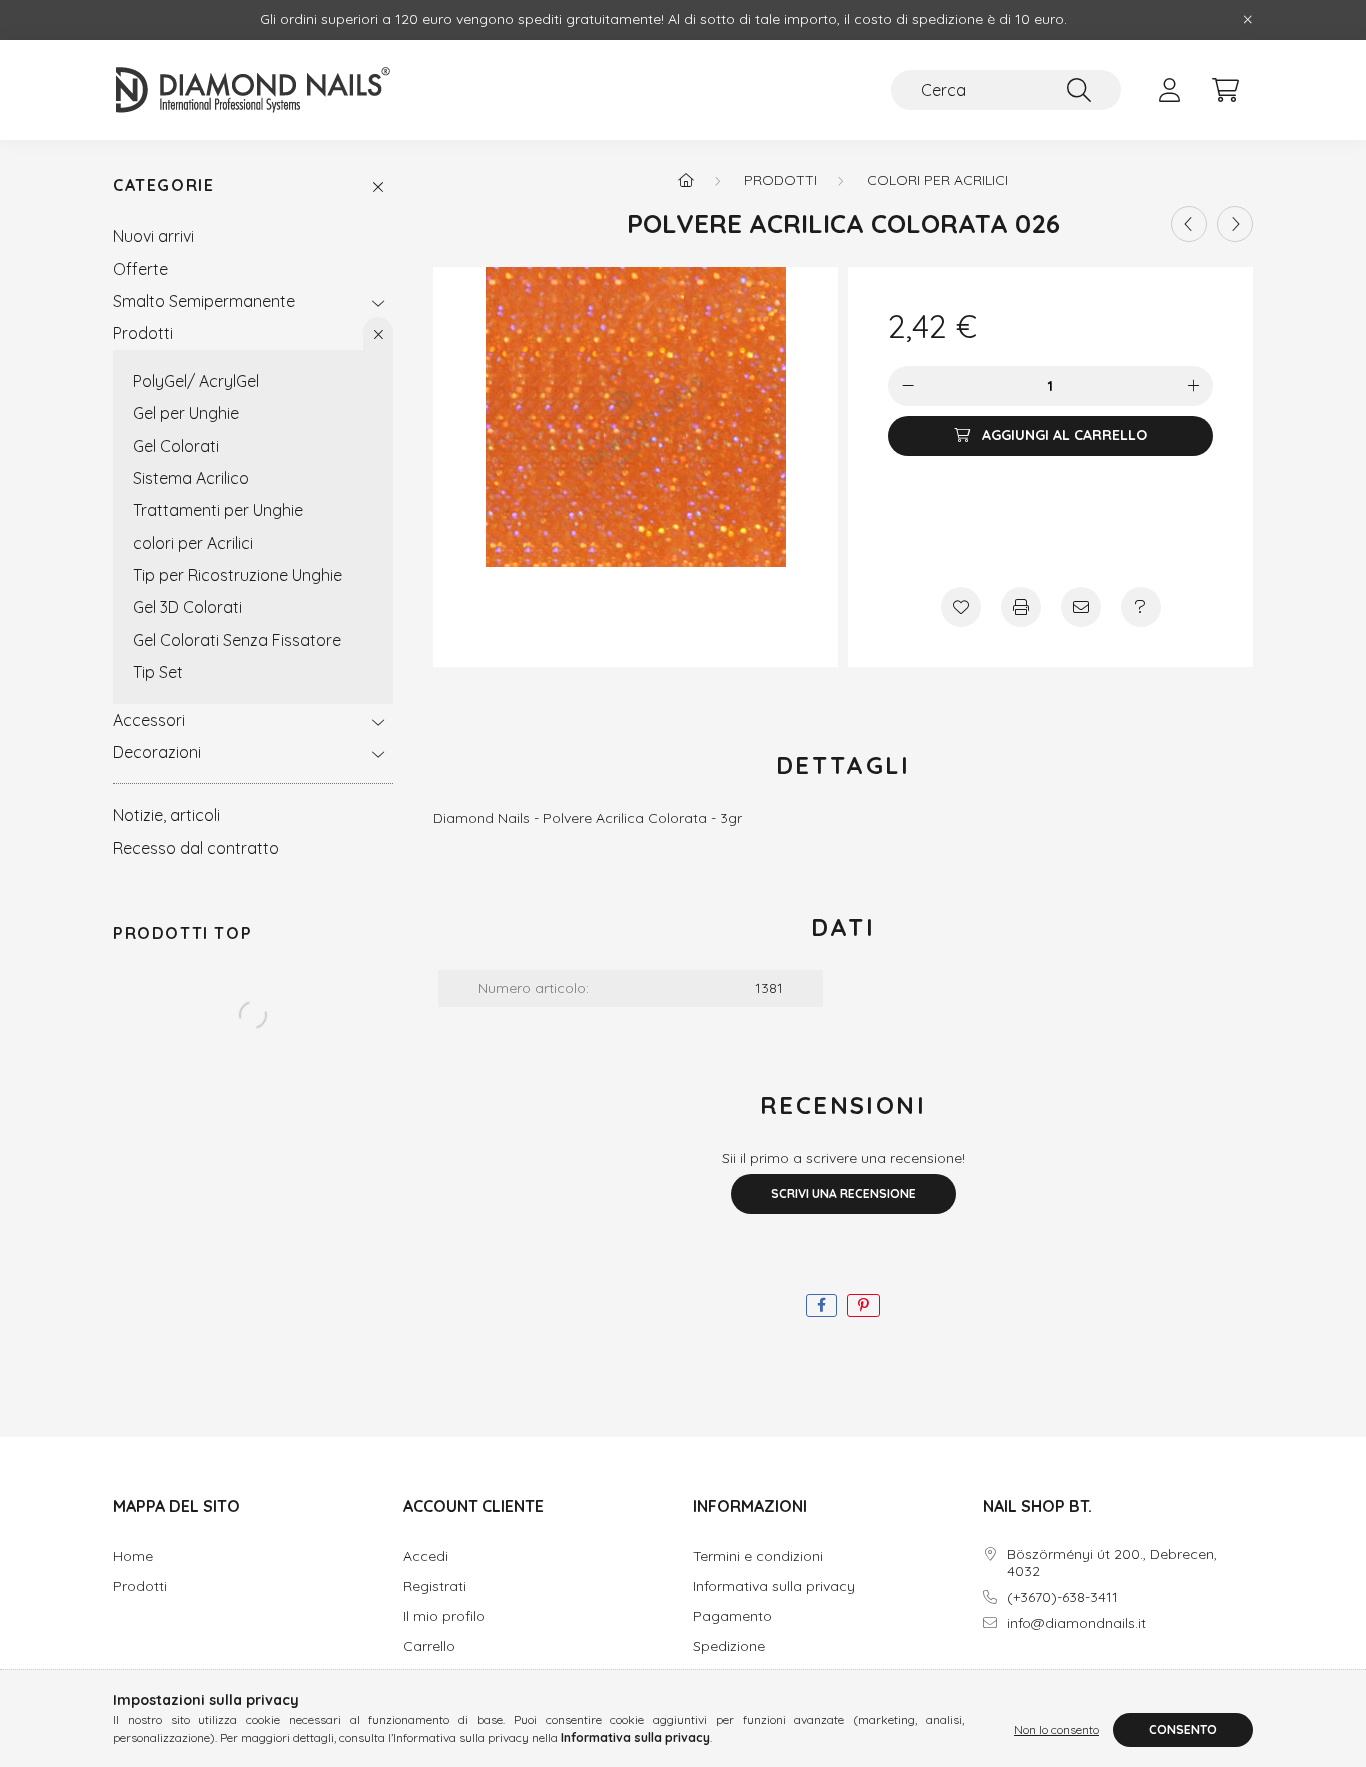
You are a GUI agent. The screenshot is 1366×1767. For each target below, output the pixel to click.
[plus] (1193, 386)
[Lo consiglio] (1081, 607)
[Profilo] (1169, 90)
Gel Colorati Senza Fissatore (237, 640)
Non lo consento (1056, 1729)
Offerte (140, 269)
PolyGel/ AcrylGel (196, 381)
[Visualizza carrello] (1225, 90)
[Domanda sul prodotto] (1141, 607)
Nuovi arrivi (153, 236)
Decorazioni (157, 752)
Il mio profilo (444, 1616)
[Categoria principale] (686, 180)
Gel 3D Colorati (187, 607)
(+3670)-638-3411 (1062, 1597)
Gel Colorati (176, 446)
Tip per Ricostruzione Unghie (237, 575)
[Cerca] (1079, 90)
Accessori (149, 720)
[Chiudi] (1248, 20)
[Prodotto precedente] (1189, 224)
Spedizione (729, 1646)
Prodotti (143, 333)
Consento (1183, 1729)
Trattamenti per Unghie (218, 510)
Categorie (163, 185)
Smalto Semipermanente (204, 301)
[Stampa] (1021, 607)
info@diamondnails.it (1076, 1623)
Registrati (434, 1586)
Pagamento (732, 1616)
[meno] (908, 386)
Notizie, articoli (166, 815)
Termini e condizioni (758, 1556)
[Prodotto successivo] (1235, 224)
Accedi (425, 1556)
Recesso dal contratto (196, 848)
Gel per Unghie (186, 413)
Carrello (429, 1646)
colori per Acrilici (193, 543)
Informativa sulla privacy (774, 1586)
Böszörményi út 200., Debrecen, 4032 (1112, 1563)
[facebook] (821, 1305)
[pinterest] (863, 1305)
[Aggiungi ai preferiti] (961, 607)
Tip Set (158, 672)
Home (133, 1556)
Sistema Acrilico (191, 478)
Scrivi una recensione (843, 1193)
